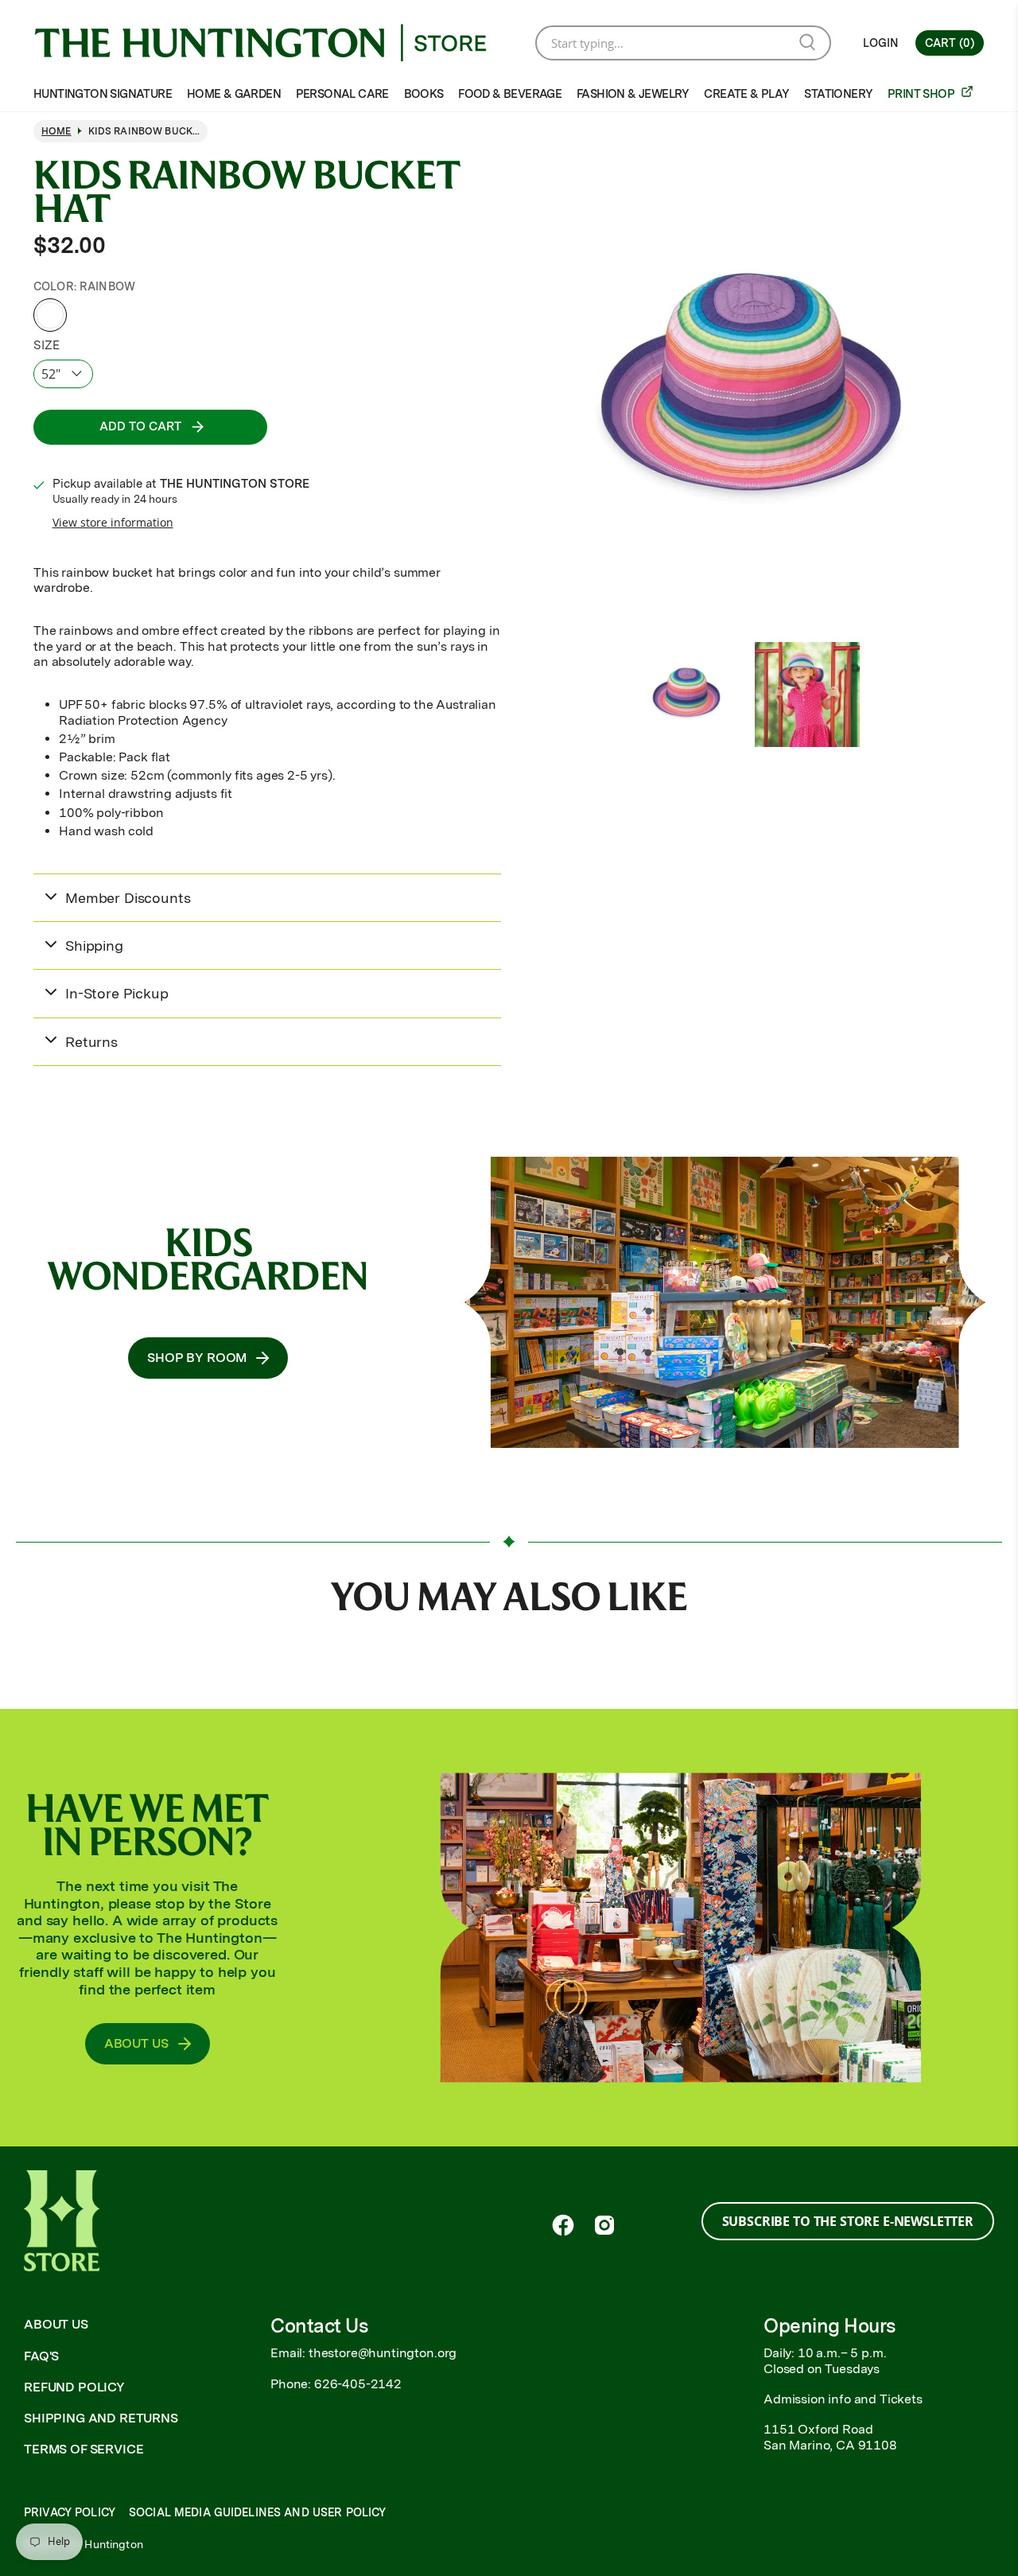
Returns (91, 1042)
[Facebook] (563, 2225)
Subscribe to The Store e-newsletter (848, 2221)
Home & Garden (234, 94)
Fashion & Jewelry (633, 94)
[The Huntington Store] (273, 43)
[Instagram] (604, 2225)
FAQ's (41, 2356)
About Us (56, 2324)
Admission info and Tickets (843, 2399)
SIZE (46, 345)
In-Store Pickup (117, 993)
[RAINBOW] (50, 315)
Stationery (838, 94)
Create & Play (746, 94)
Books (424, 94)
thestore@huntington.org (383, 2353)
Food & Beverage (510, 94)
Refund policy (74, 2387)
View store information (113, 522)
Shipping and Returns (101, 2418)
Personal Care (342, 94)
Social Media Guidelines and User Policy (257, 2512)
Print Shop (922, 94)
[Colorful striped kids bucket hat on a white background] (751, 392)
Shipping (94, 946)
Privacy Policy (70, 2512)
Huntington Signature (103, 94)
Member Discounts (128, 898)
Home (56, 131)
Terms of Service (84, 2449)
